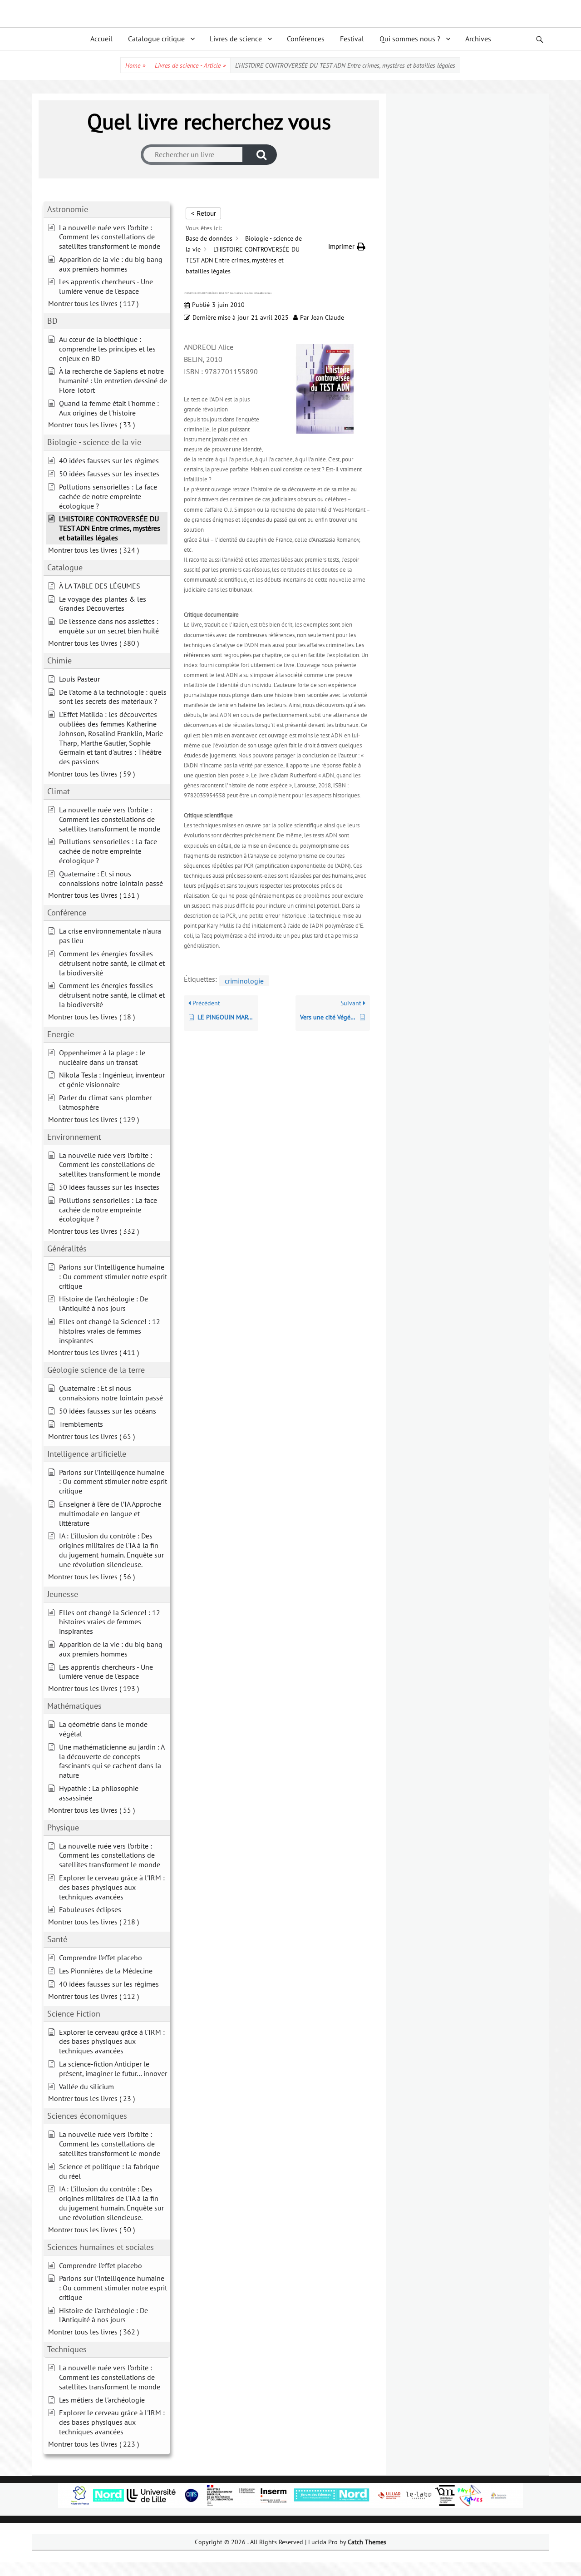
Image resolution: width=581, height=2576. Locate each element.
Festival (352, 39)
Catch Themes (367, 2542)
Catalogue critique (156, 39)
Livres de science (236, 39)
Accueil (101, 39)
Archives (478, 39)
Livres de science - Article (190, 65)
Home (135, 65)
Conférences (306, 39)
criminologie (244, 981)
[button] (347, 246)
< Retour (203, 213)
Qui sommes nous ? (410, 39)
